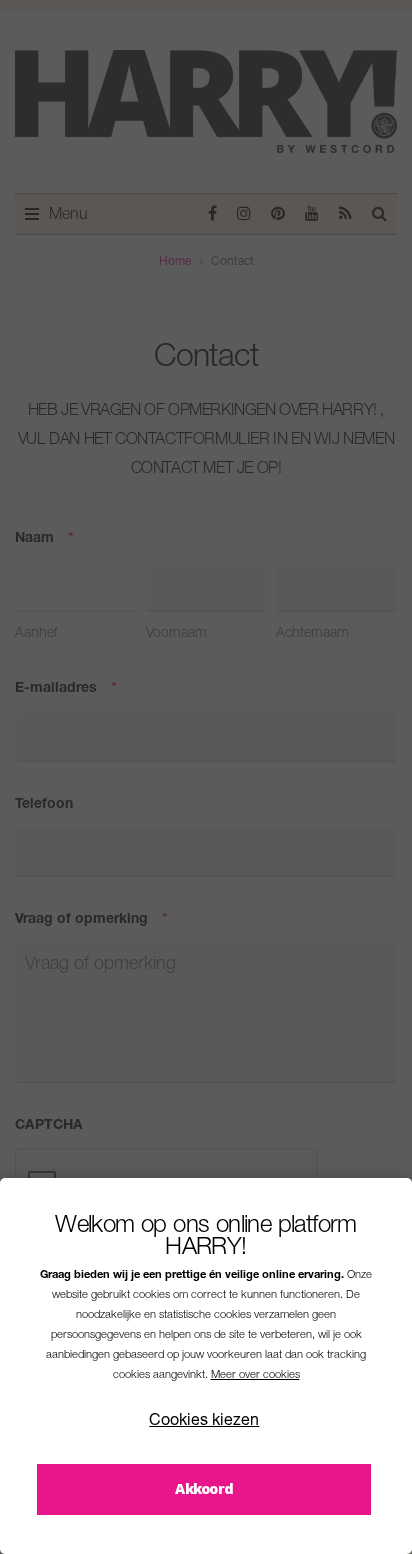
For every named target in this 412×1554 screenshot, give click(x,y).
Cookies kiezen (204, 1422)
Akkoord (204, 1488)
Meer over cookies (255, 1375)
